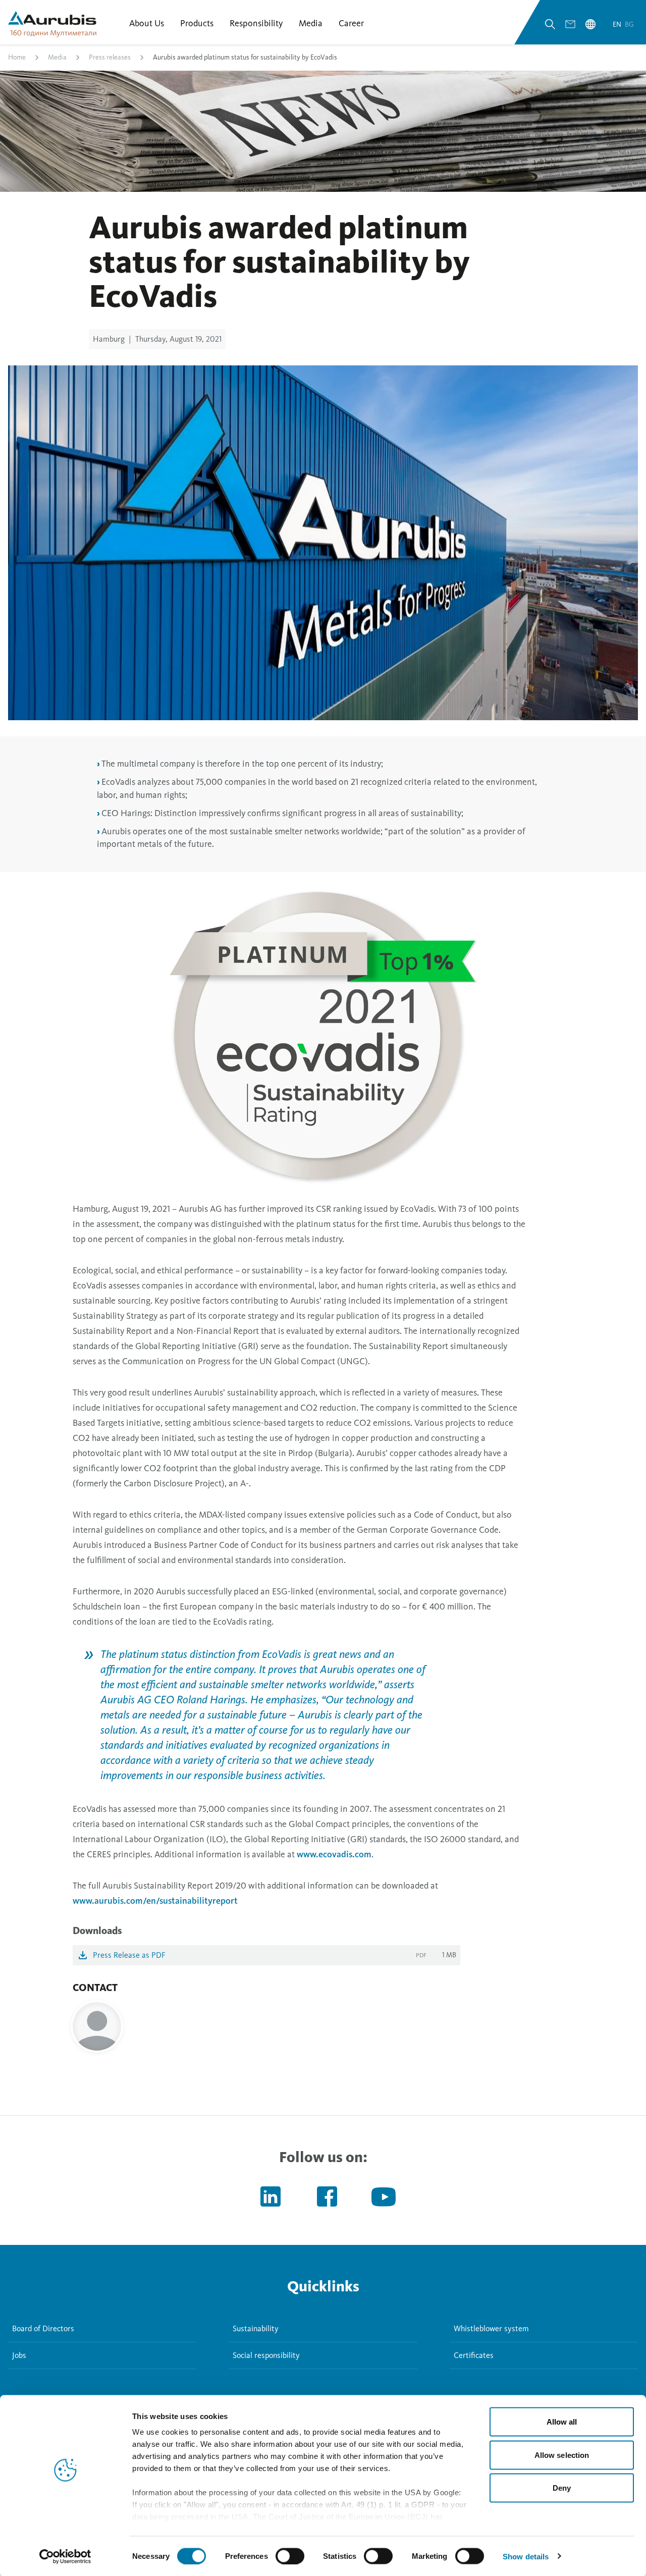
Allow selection (562, 2455)
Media (57, 57)
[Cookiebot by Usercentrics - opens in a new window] (65, 2556)
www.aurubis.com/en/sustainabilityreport (155, 1901)
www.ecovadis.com (334, 1854)
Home (17, 57)
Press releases (110, 57)
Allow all (562, 2422)
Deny (562, 2488)
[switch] (290, 2556)
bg (629, 24)
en (618, 24)
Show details (526, 2556)
